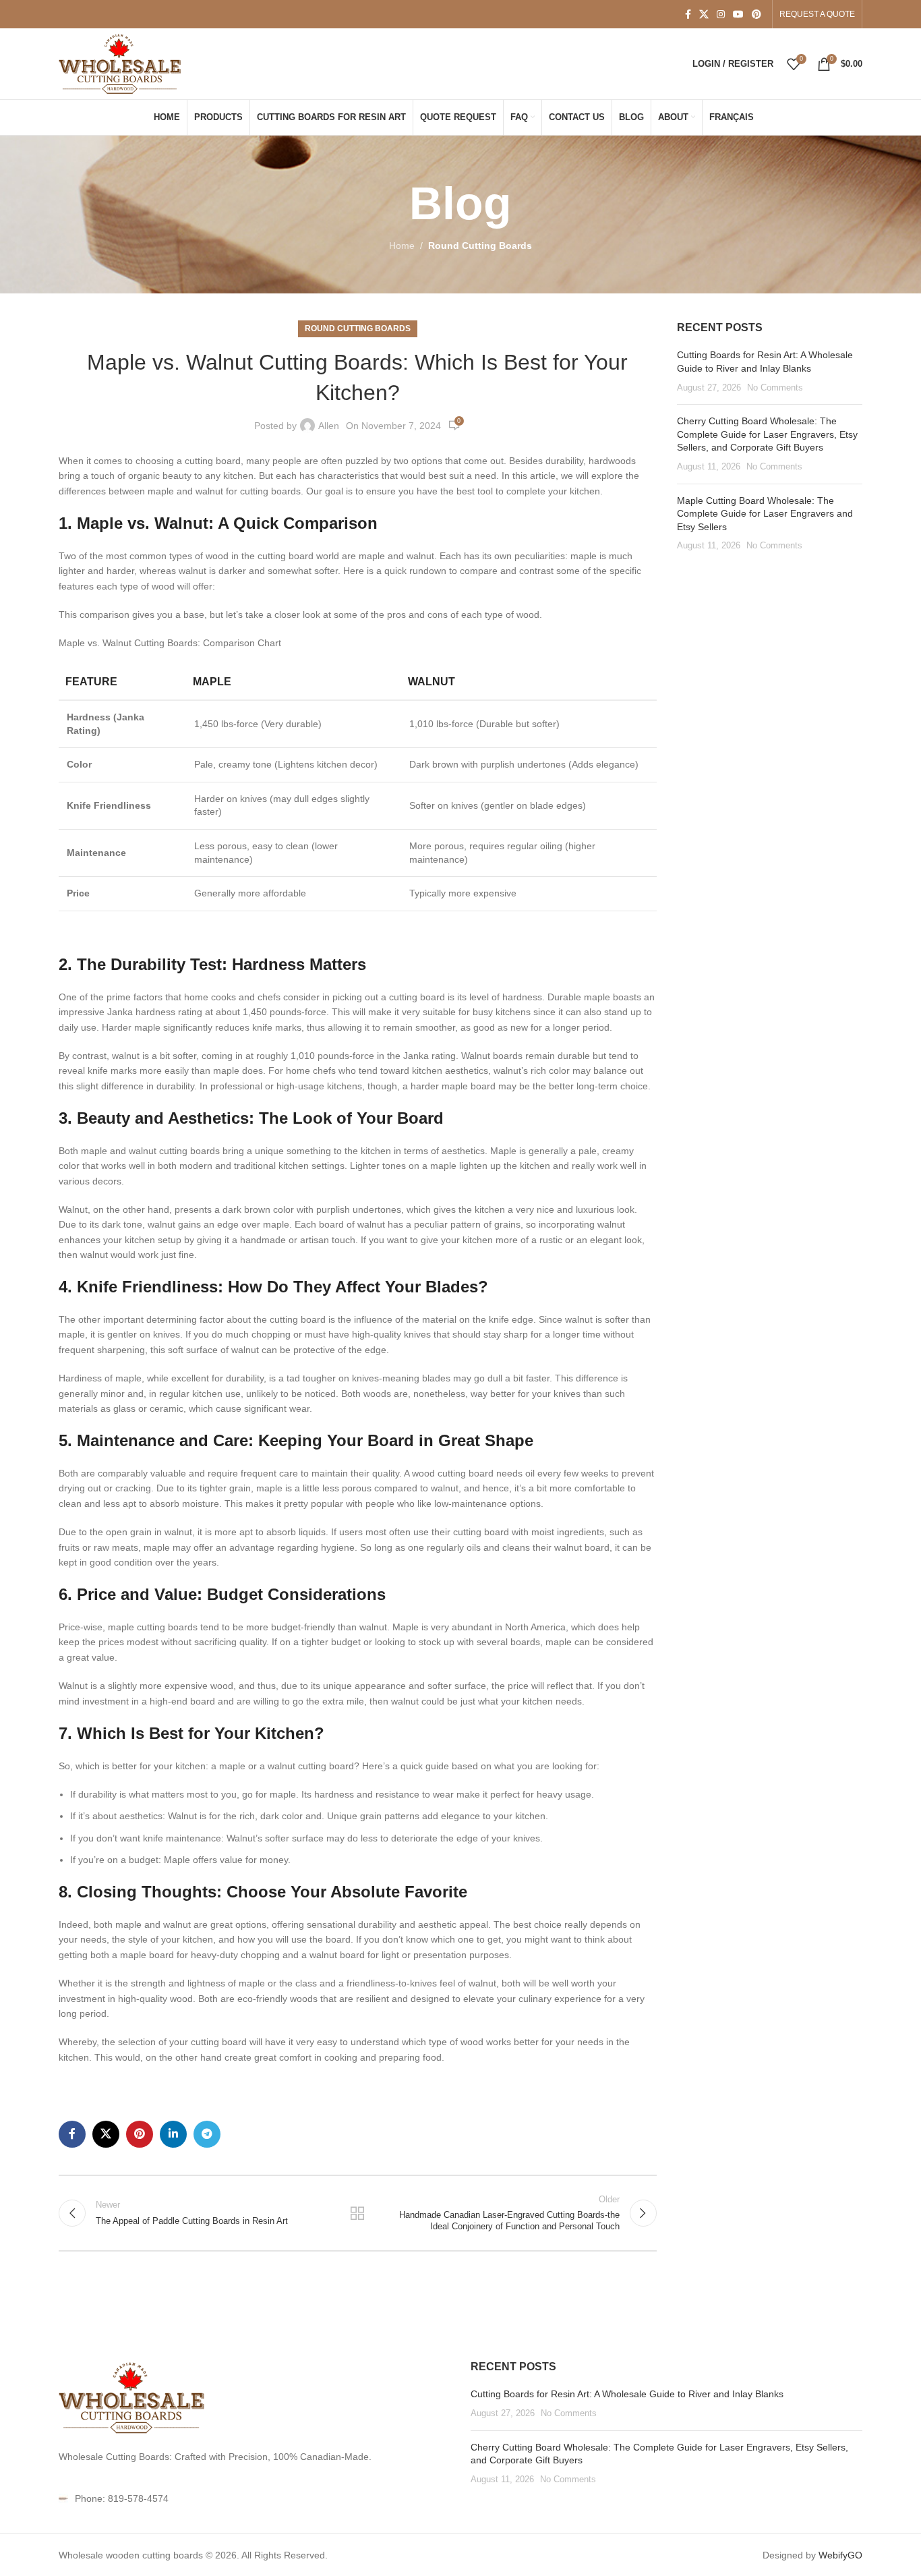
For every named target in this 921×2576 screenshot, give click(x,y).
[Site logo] (121, 63)
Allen (329, 426)
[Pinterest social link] (756, 15)
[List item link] (255, 2498)
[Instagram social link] (721, 15)
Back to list (357, 2213)
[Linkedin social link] (173, 2134)
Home (402, 246)
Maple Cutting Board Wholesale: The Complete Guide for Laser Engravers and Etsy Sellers (765, 514)
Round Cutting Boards (480, 246)
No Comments (775, 388)
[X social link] (704, 15)
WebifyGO (840, 2555)
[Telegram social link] (207, 2134)
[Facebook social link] (688, 15)
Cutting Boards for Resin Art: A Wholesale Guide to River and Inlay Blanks (627, 2394)
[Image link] (133, 2397)
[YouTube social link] (738, 15)
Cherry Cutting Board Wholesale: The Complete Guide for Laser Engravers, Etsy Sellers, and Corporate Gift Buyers (767, 434)
